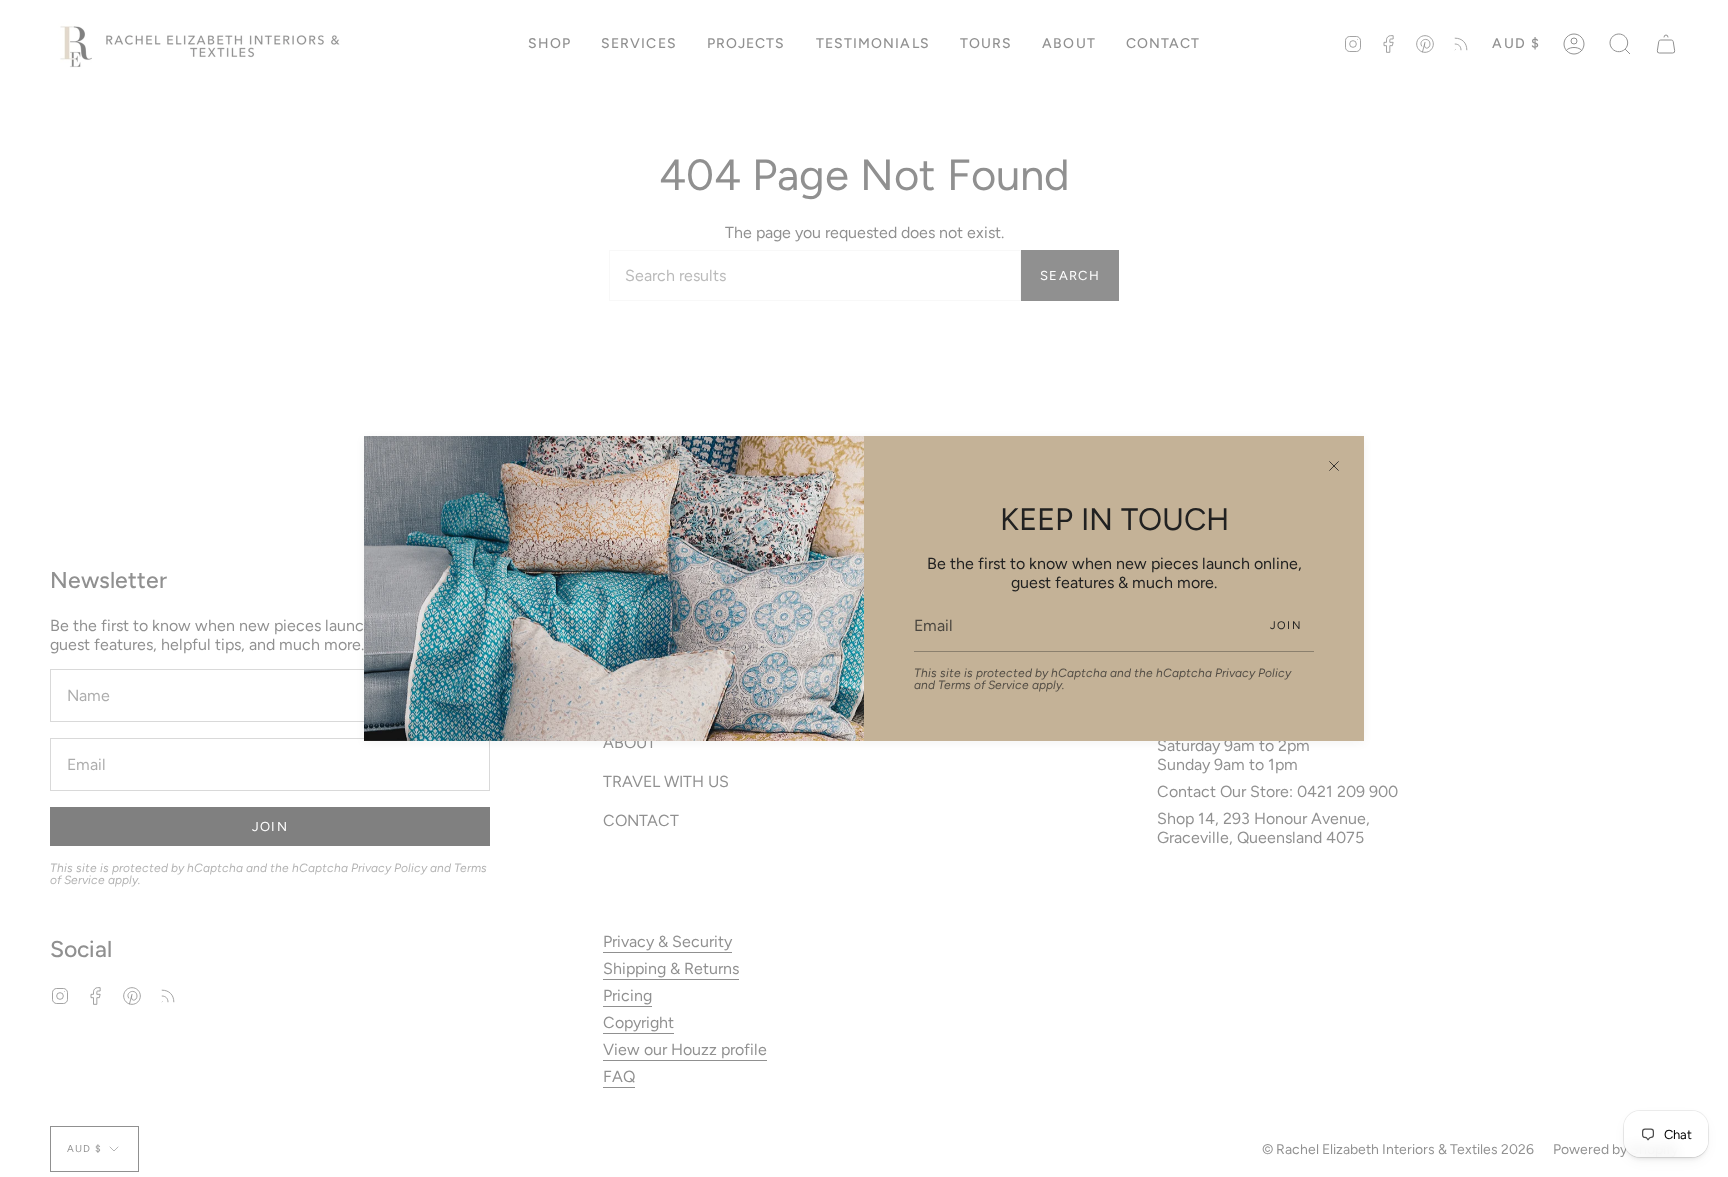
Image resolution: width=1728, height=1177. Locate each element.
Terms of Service (983, 685)
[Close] (1334, 466)
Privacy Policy (1253, 673)
